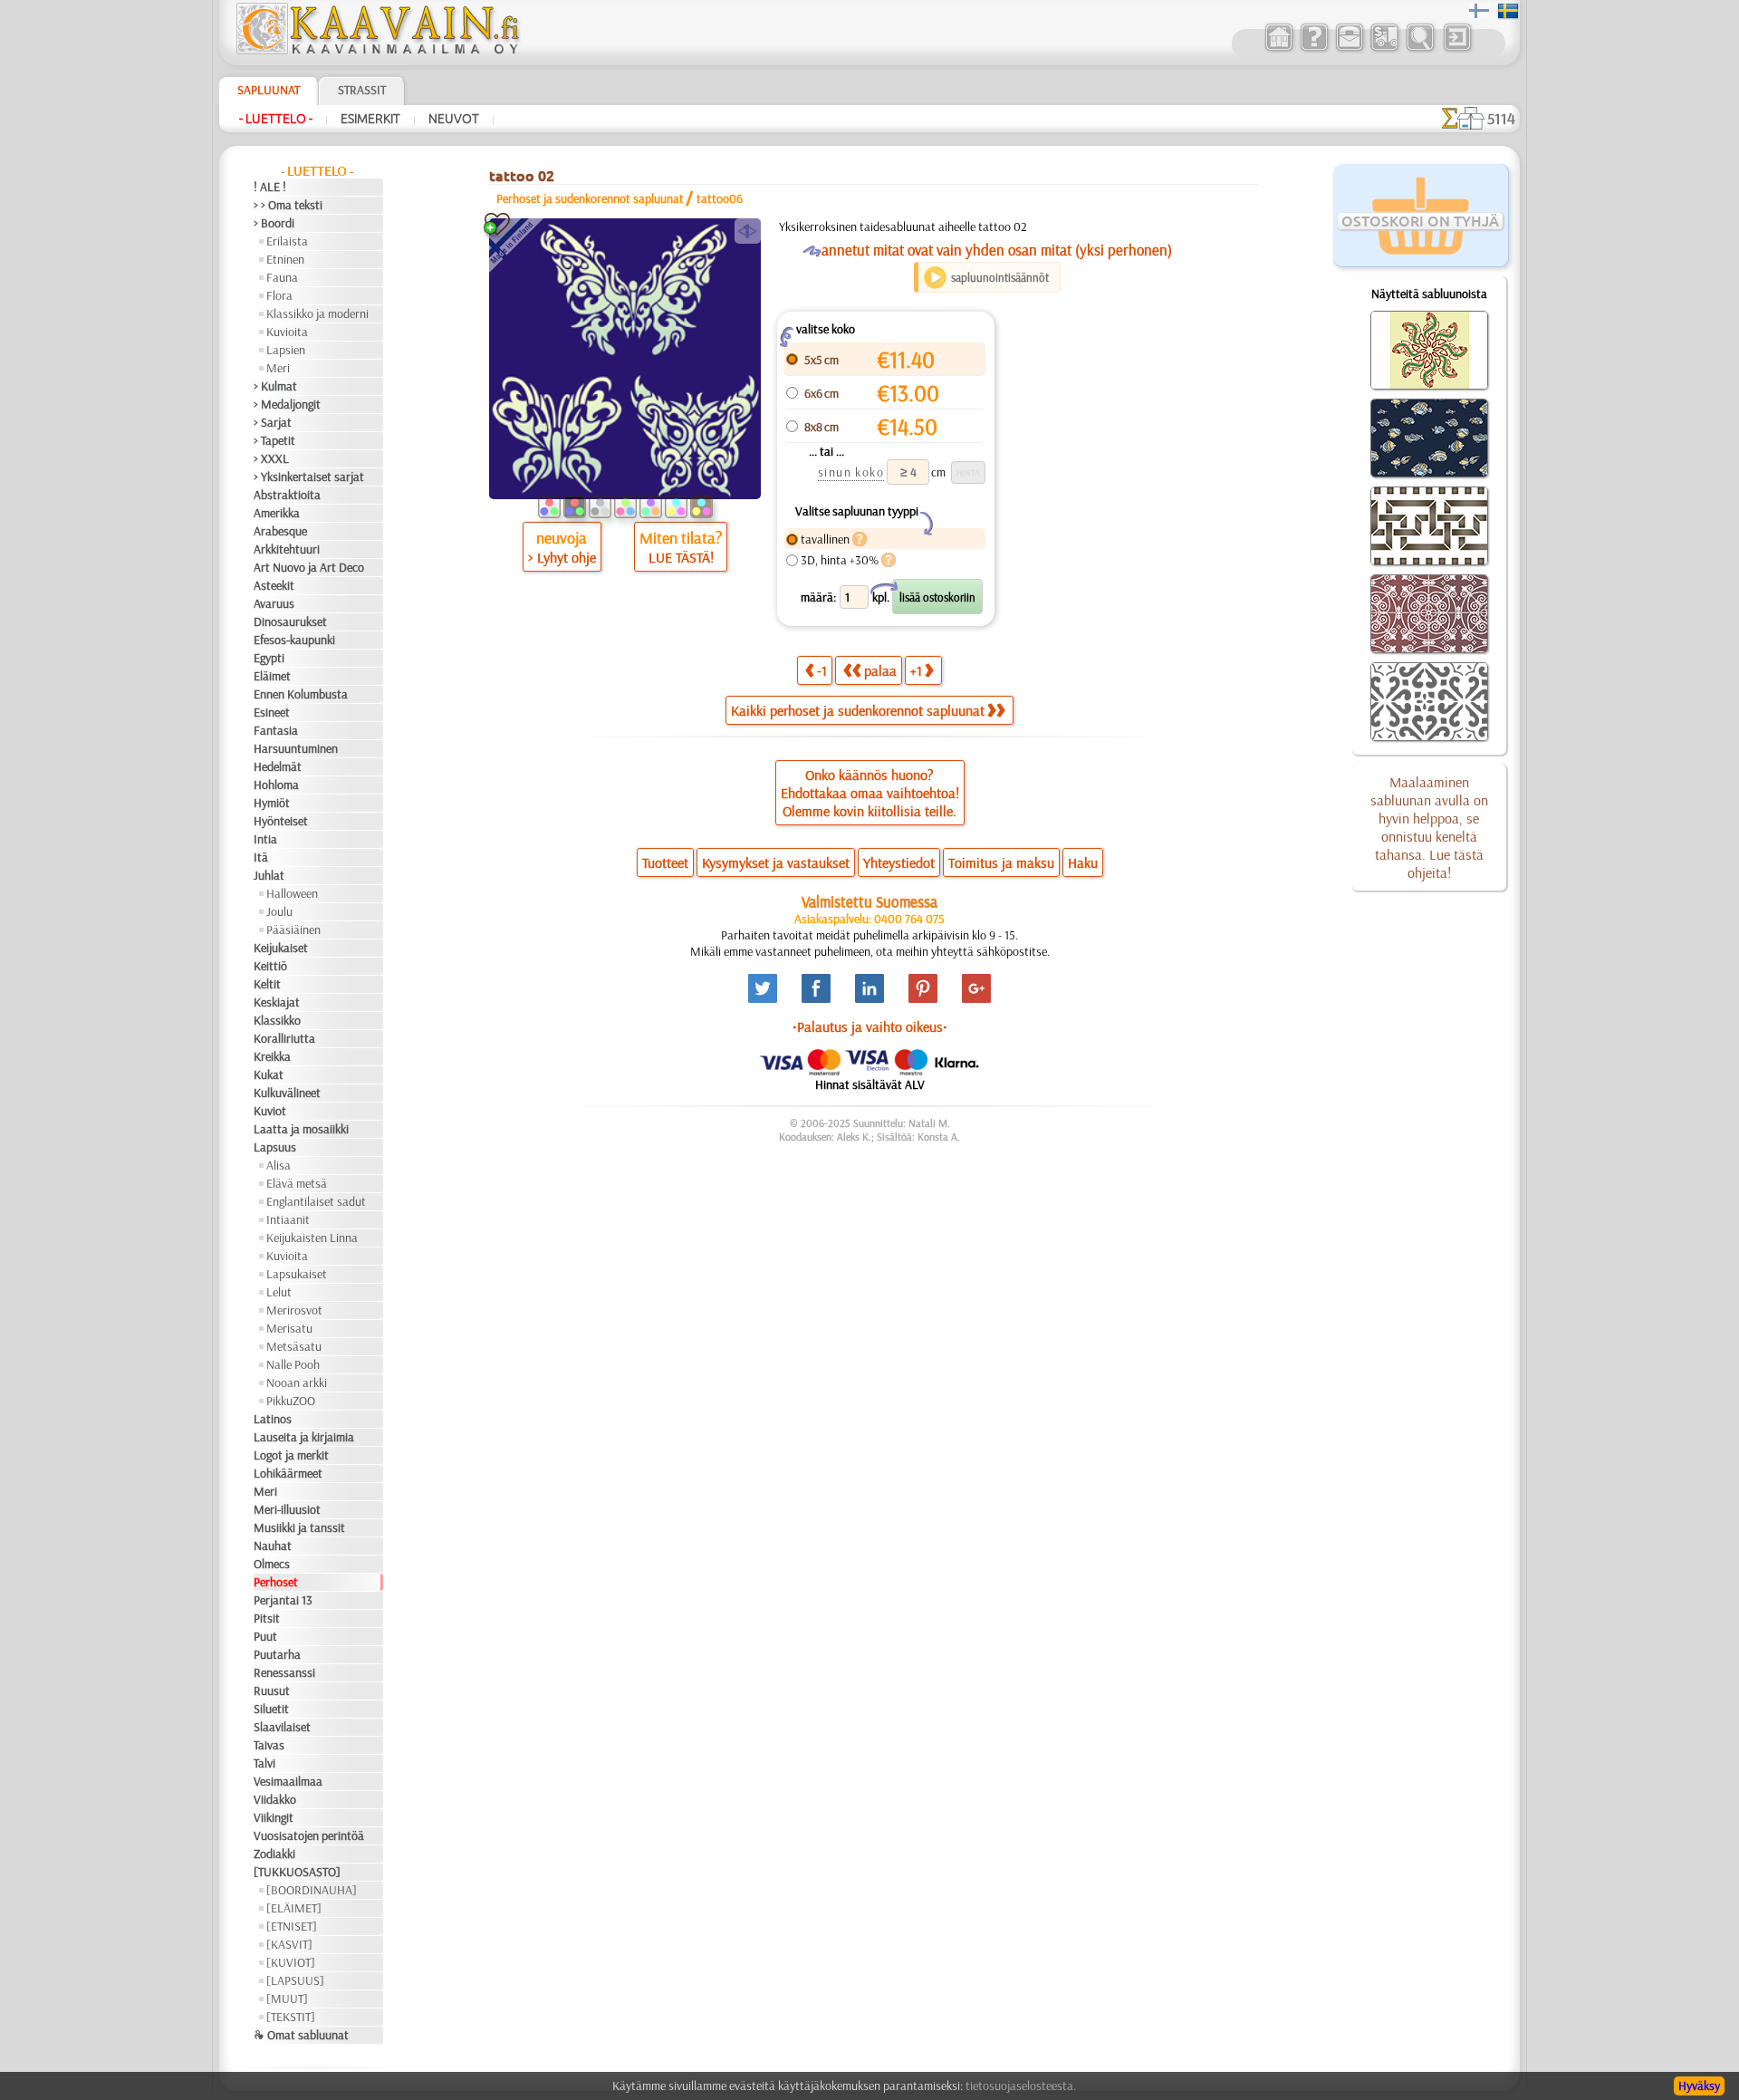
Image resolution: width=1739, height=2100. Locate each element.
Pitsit (267, 1618)
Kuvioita (287, 332)
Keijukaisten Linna (312, 1238)
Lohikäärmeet (288, 1473)
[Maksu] (1384, 49)
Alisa (279, 1165)
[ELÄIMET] (294, 1908)
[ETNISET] (292, 1926)
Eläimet (272, 676)
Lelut (279, 1292)
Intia (265, 839)
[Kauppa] (1278, 49)
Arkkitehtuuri (287, 549)
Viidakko (275, 1799)
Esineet (272, 712)
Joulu (279, 911)
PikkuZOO (291, 1401)
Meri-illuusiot (287, 1509)
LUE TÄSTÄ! (681, 557)
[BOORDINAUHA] (312, 1890)
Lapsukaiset (297, 1274)
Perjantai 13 (283, 1600)
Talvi (264, 1763)
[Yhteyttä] (1349, 49)
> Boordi (274, 223)
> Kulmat (275, 386)
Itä (261, 857)
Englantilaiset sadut (316, 1201)
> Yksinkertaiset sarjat (309, 477)
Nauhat (273, 1546)
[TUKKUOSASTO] (297, 1872)
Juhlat (269, 875)
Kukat (269, 1074)
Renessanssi (284, 1672)
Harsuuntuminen (296, 748)
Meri (278, 368)
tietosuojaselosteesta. (1021, 2086)
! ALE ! (270, 187)
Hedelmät (278, 766)
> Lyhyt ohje (562, 557)
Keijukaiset (281, 948)
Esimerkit (370, 119)
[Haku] (1420, 49)
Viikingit (274, 1817)
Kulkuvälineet (287, 1093)
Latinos (273, 1419)
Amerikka (277, 513)
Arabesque (280, 531)
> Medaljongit (287, 404)
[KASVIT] (289, 1944)
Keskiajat (277, 1002)
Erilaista (287, 241)
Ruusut (272, 1691)
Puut (265, 1636)
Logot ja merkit (291, 1455)
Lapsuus (275, 1147)
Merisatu (289, 1328)
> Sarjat (273, 422)
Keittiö (270, 966)
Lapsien (286, 350)
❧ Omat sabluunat (301, 2035)
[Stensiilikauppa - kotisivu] (377, 50)
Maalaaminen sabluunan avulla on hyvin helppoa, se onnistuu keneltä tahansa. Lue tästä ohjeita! (1429, 827)
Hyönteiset (281, 821)
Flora (279, 295)
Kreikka (272, 1056)
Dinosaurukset (290, 621)
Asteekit (274, 585)
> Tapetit (274, 440)
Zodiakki (274, 1854)
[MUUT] (287, 1999)
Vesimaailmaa (288, 1781)
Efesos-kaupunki (294, 640)
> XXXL (271, 458)
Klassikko (277, 1020)
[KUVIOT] (291, 1962)
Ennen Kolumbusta (301, 694)
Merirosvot (294, 1310)
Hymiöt (272, 803)
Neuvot (454, 119)
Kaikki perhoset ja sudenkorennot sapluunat (858, 710)
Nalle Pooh (293, 1364)
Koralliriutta (284, 1038)
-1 (822, 670)
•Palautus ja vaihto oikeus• (870, 1026)
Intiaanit (288, 1219)
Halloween (292, 893)
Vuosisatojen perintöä (309, 1835)
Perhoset (276, 1582)
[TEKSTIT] (291, 2017)
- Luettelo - (276, 119)
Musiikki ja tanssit (299, 1527)
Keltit (267, 984)
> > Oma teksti (288, 205)
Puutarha (277, 1654)
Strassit (362, 90)
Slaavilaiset (282, 1727)
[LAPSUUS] (295, 1980)
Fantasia (276, 730)
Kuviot (270, 1111)
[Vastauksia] (1314, 49)
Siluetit (271, 1709)
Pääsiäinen (293, 930)
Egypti (269, 658)
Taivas (269, 1745)
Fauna (282, 277)
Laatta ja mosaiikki (301, 1129)
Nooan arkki (297, 1382)
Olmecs (272, 1564)
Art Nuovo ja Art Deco (309, 567)
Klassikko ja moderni (317, 313)
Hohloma (276, 785)
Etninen (285, 259)
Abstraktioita (287, 495)
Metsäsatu (294, 1346)
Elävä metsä (297, 1183)
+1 (916, 670)
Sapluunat (269, 90)
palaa (880, 670)
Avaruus (274, 603)
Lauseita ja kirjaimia (304, 1437)
